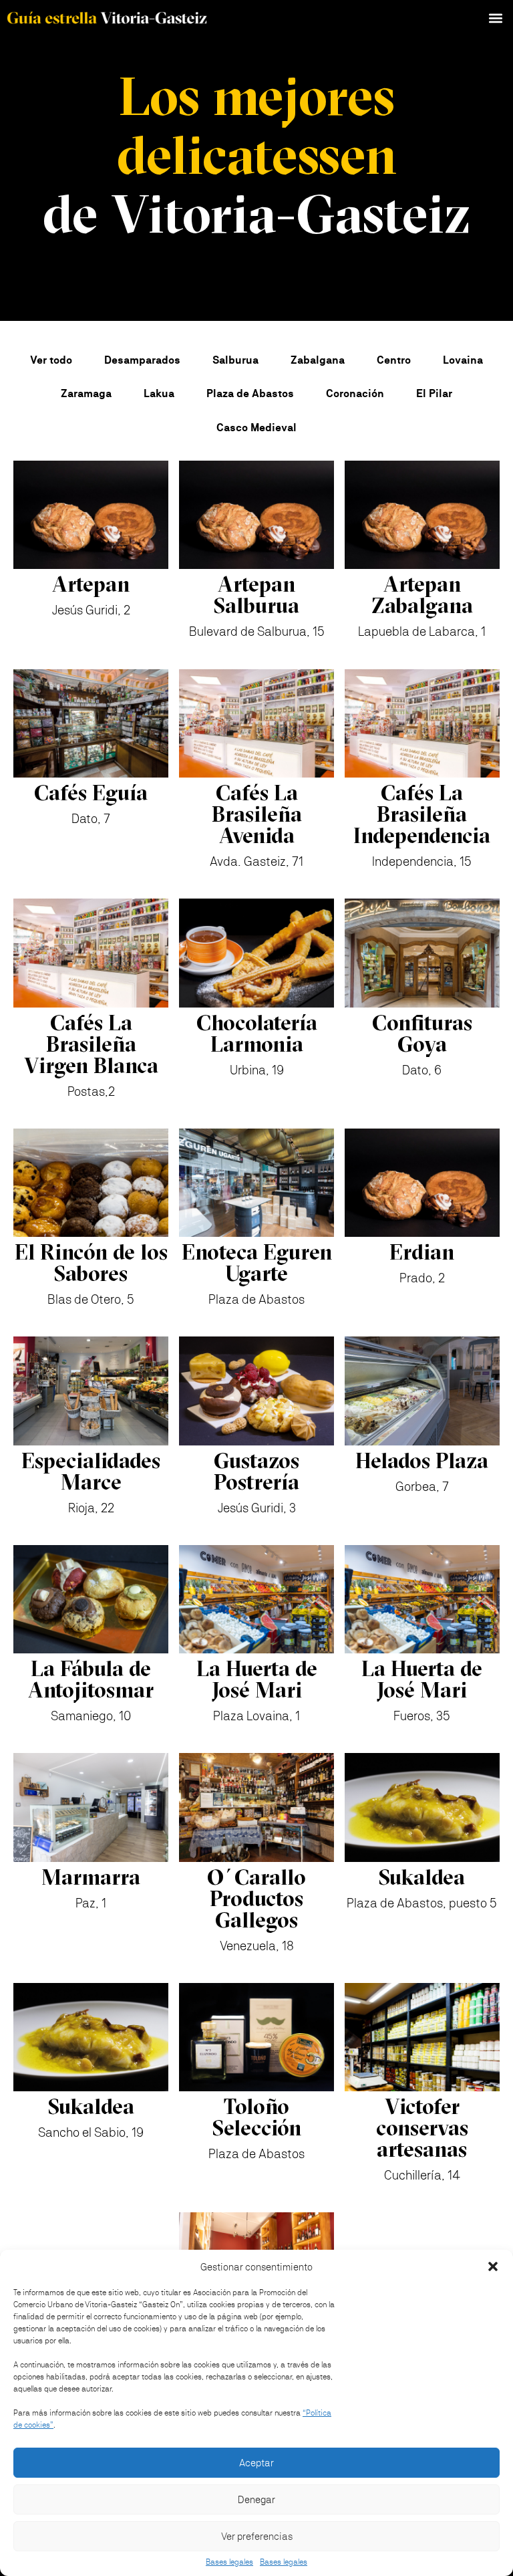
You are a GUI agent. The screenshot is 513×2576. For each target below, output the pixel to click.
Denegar (256, 2499)
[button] (493, 2266)
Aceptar (256, 2463)
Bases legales (229, 2562)
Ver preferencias (257, 2536)
